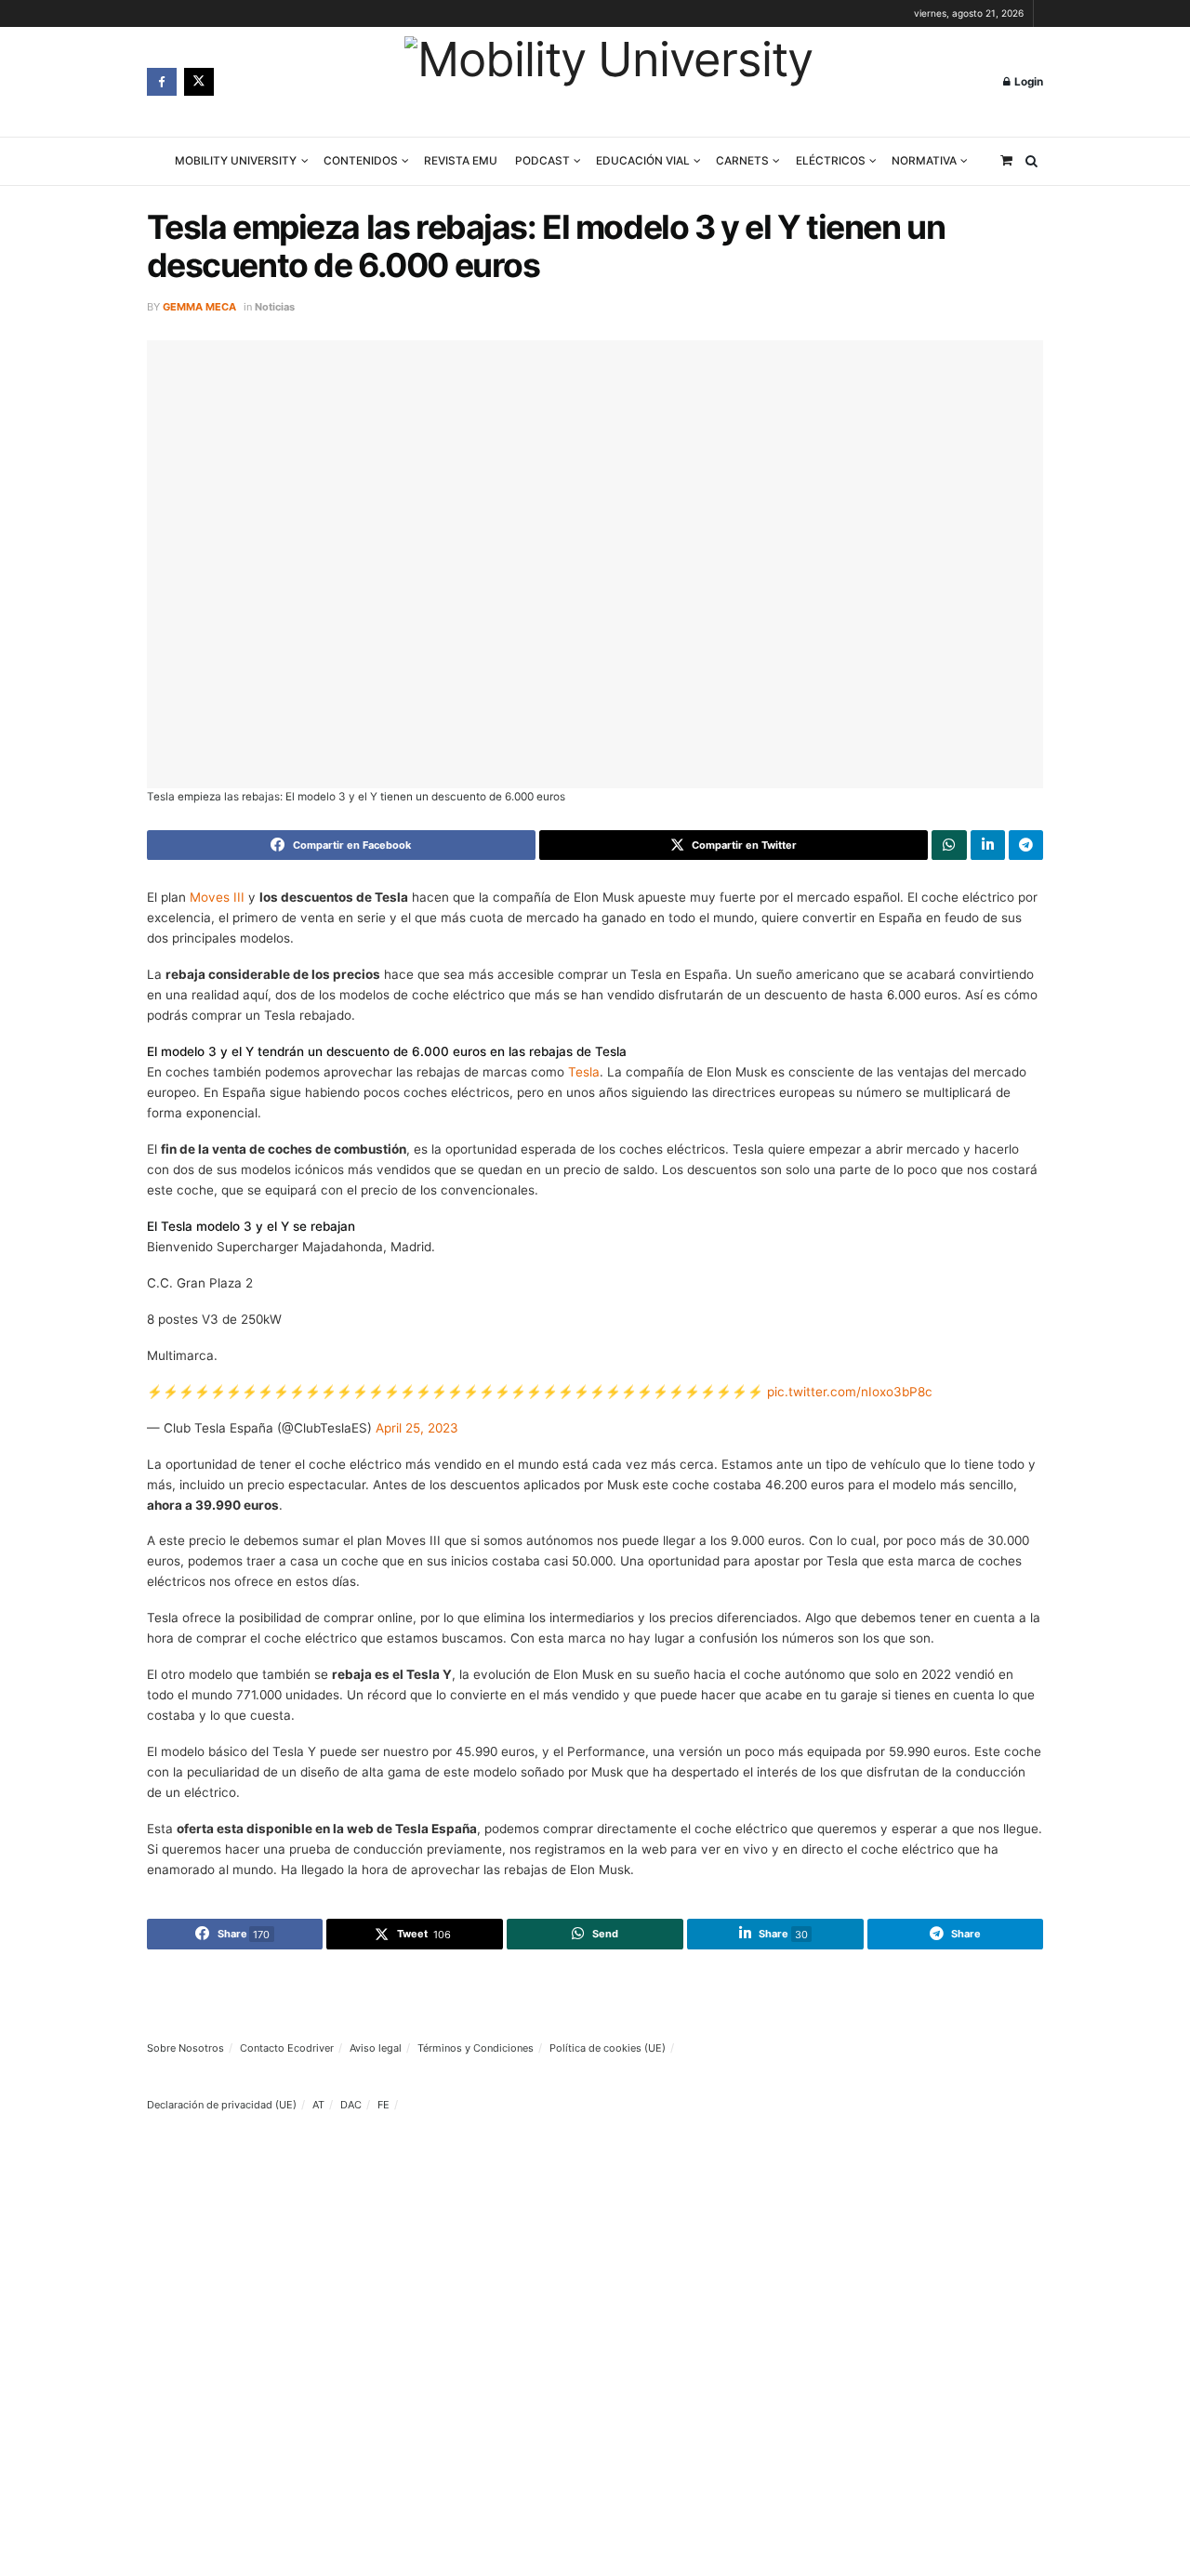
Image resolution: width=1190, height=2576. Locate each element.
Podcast (542, 161)
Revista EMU (461, 161)
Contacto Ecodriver (287, 2048)
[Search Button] (1031, 161)
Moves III (217, 897)
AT (318, 2105)
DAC (351, 2105)
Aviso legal (376, 2048)
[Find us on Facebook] (162, 82)
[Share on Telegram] (1026, 845)
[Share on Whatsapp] (949, 845)
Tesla (584, 1072)
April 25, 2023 (417, 1428)
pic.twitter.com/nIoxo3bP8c (850, 1392)
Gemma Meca (199, 307)
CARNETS (742, 161)
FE (383, 2105)
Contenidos (361, 161)
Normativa (924, 161)
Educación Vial (643, 161)
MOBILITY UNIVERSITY (236, 161)
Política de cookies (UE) (608, 2048)
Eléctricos (831, 161)
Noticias (275, 307)
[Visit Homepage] (608, 82)
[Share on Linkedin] (988, 845)
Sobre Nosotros (185, 2048)
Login (1027, 82)
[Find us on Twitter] (199, 82)
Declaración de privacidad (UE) (222, 2105)
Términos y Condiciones (476, 2048)
